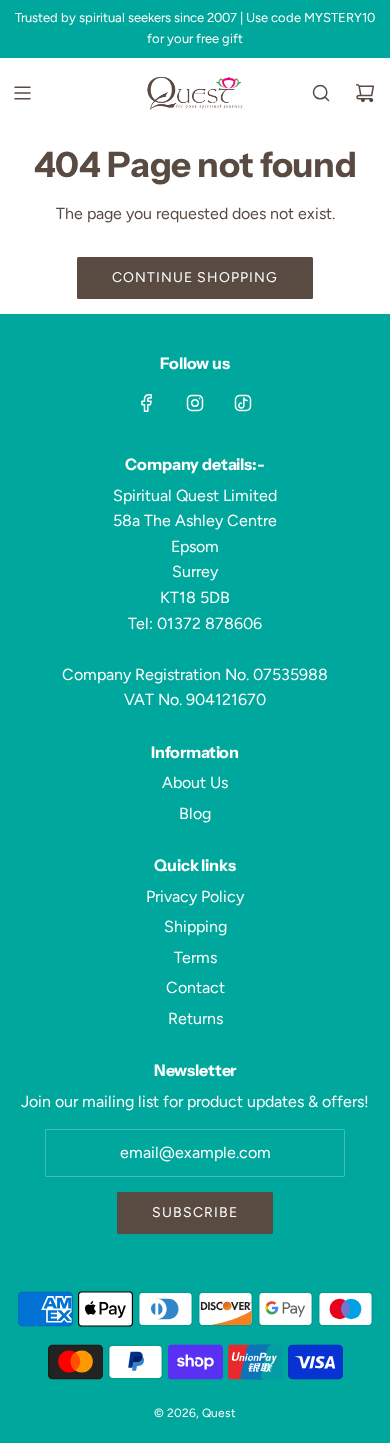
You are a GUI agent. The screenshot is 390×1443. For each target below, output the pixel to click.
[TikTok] (243, 403)
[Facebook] (147, 403)
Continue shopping (195, 277)
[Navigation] (22, 93)
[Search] (321, 93)
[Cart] (365, 93)
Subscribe (195, 1212)
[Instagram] (195, 403)
